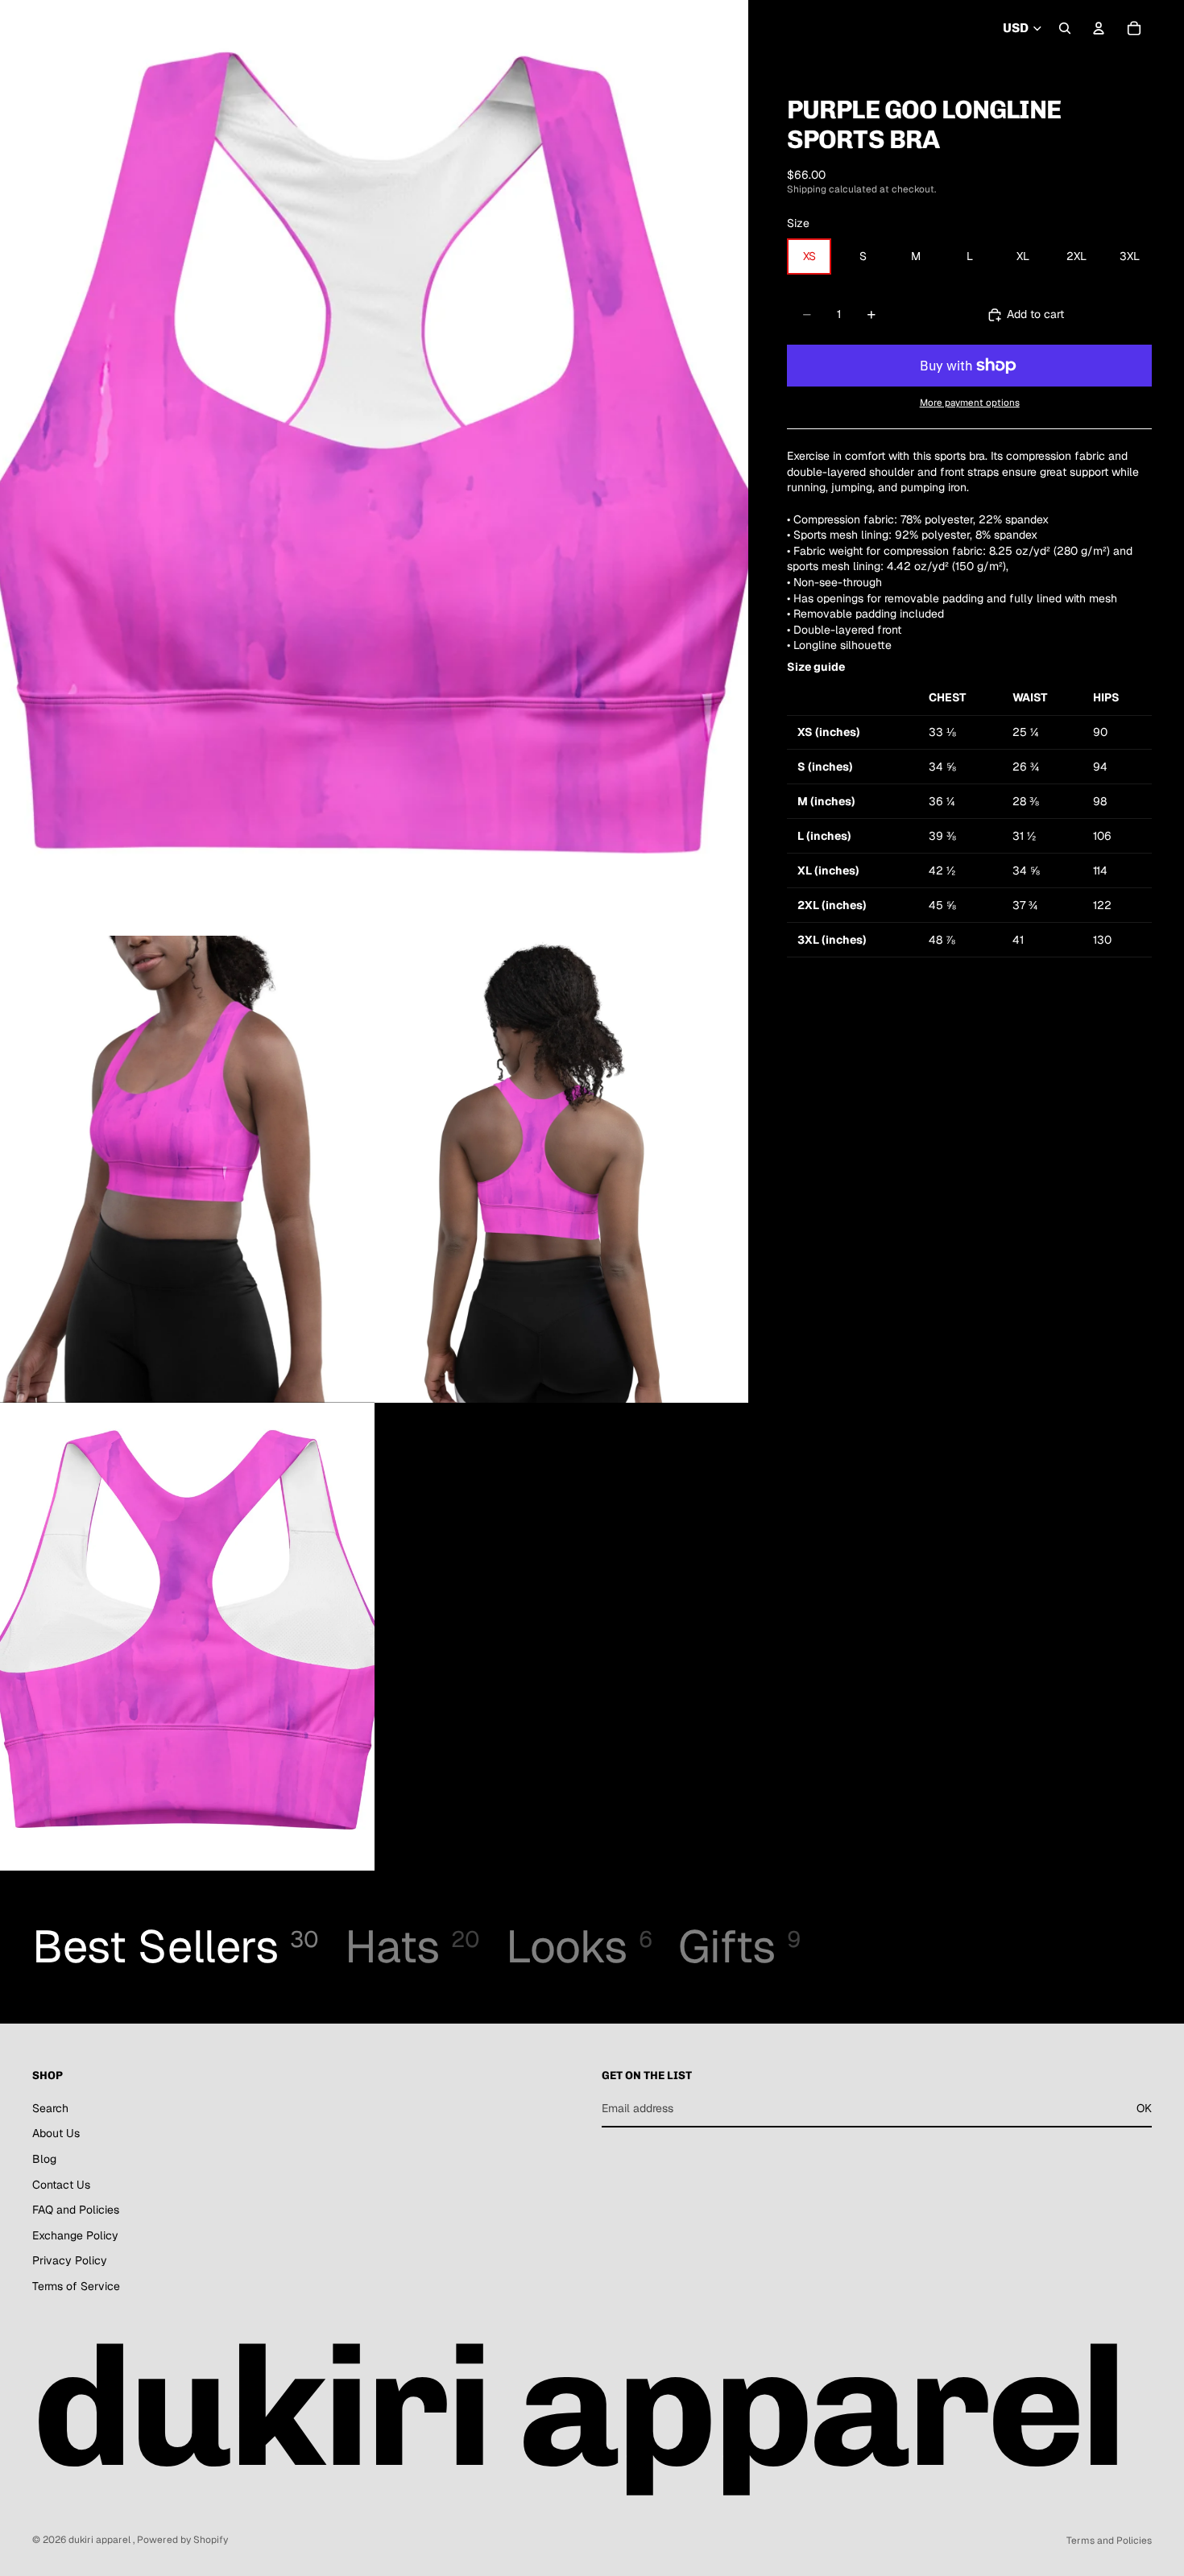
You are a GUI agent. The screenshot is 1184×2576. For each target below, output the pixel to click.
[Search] (1065, 28)
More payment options (970, 402)
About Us (56, 2134)
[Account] (1099, 28)
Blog (44, 2159)
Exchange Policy (75, 2235)
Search (50, 2108)
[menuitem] (509, 29)
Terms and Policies (1109, 2541)
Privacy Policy (70, 2261)
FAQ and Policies (76, 2210)
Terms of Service (76, 2286)
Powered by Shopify (182, 2540)
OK (1144, 2108)
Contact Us (61, 2185)
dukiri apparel (101, 2540)
